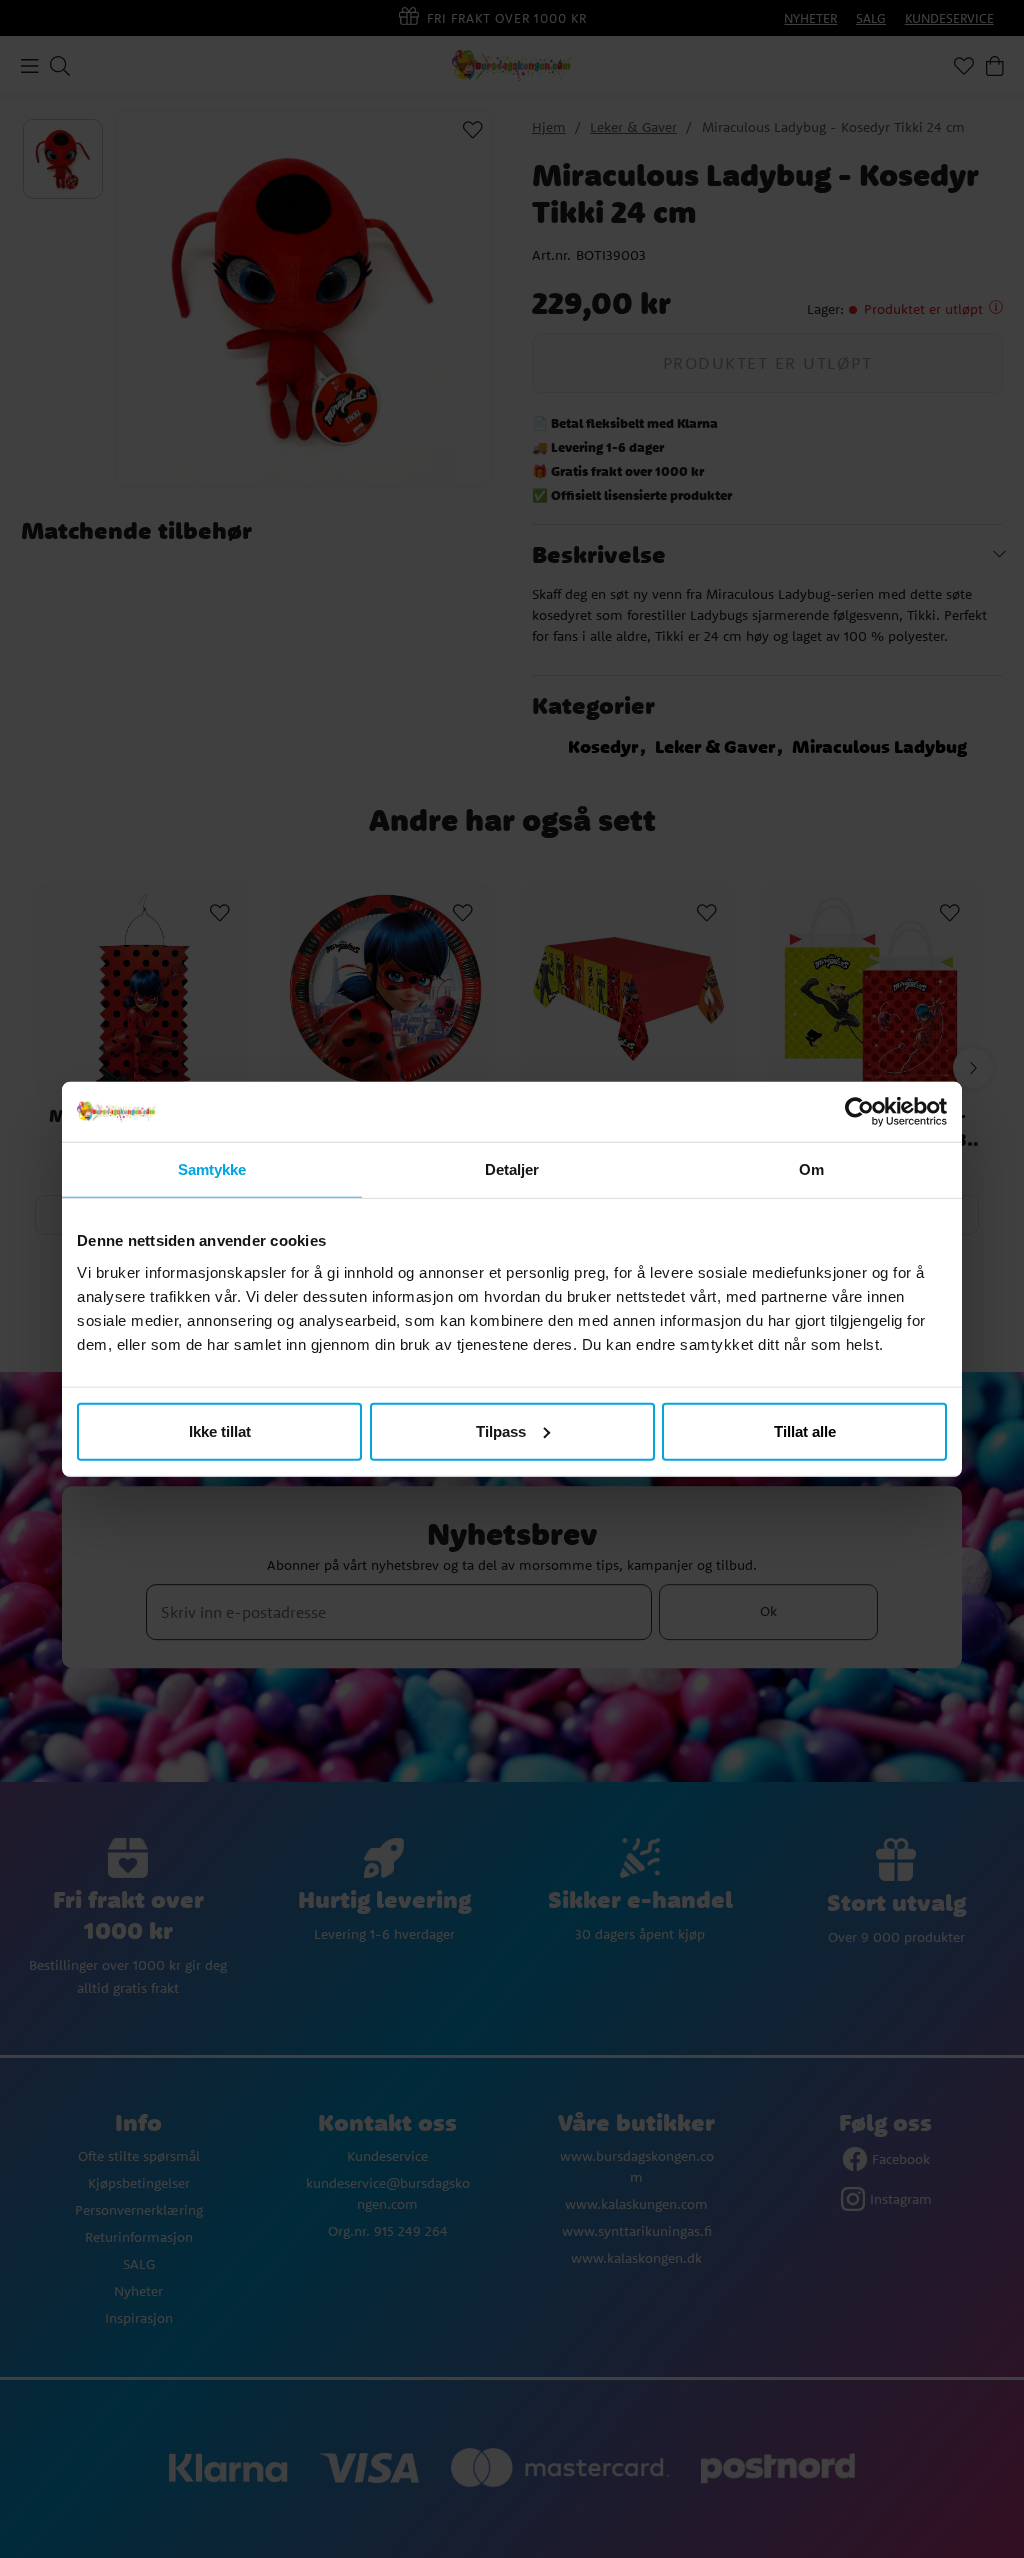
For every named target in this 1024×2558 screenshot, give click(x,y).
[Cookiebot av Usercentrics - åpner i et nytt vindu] (859, 1112)
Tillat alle (805, 1430)
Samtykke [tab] (212, 1169)
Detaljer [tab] (512, 1169)
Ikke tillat (220, 1430)
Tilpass (501, 1430)
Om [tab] (811, 1169)
